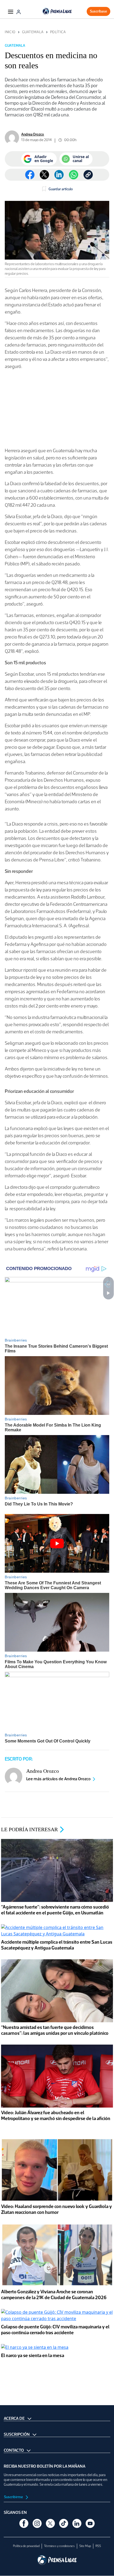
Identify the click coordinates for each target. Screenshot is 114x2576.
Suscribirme (14, 2497)
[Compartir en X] (44, 175)
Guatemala (33, 32)
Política (58, 32)
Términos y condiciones (59, 2546)
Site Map (85, 2546)
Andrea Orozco (33, 134)
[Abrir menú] (11, 11)
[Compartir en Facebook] (30, 175)
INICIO (10, 32)
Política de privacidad (26, 2546)
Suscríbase (98, 11)
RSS (98, 2546)
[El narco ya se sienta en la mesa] (35, 2348)
